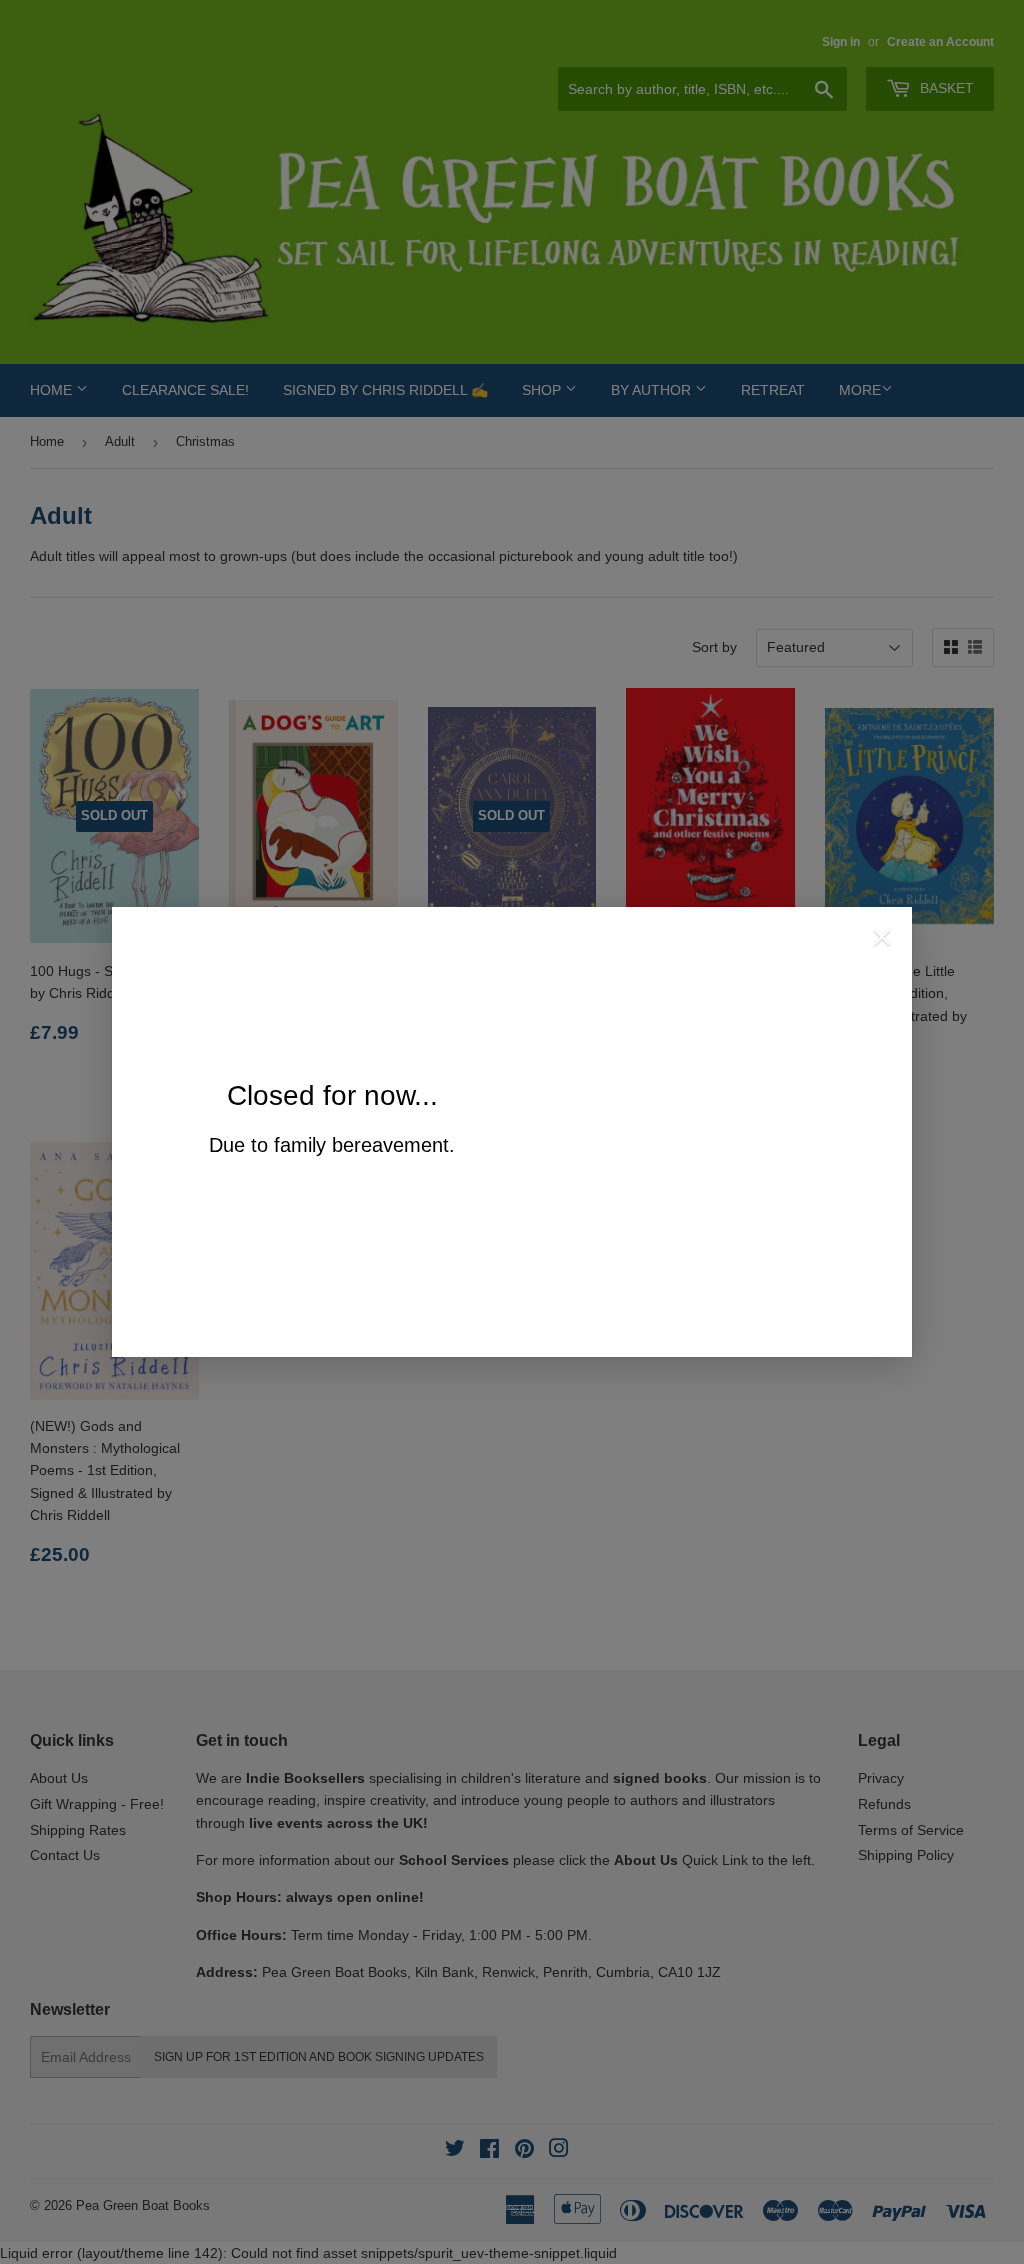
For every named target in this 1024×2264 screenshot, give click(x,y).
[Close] (882, 940)
